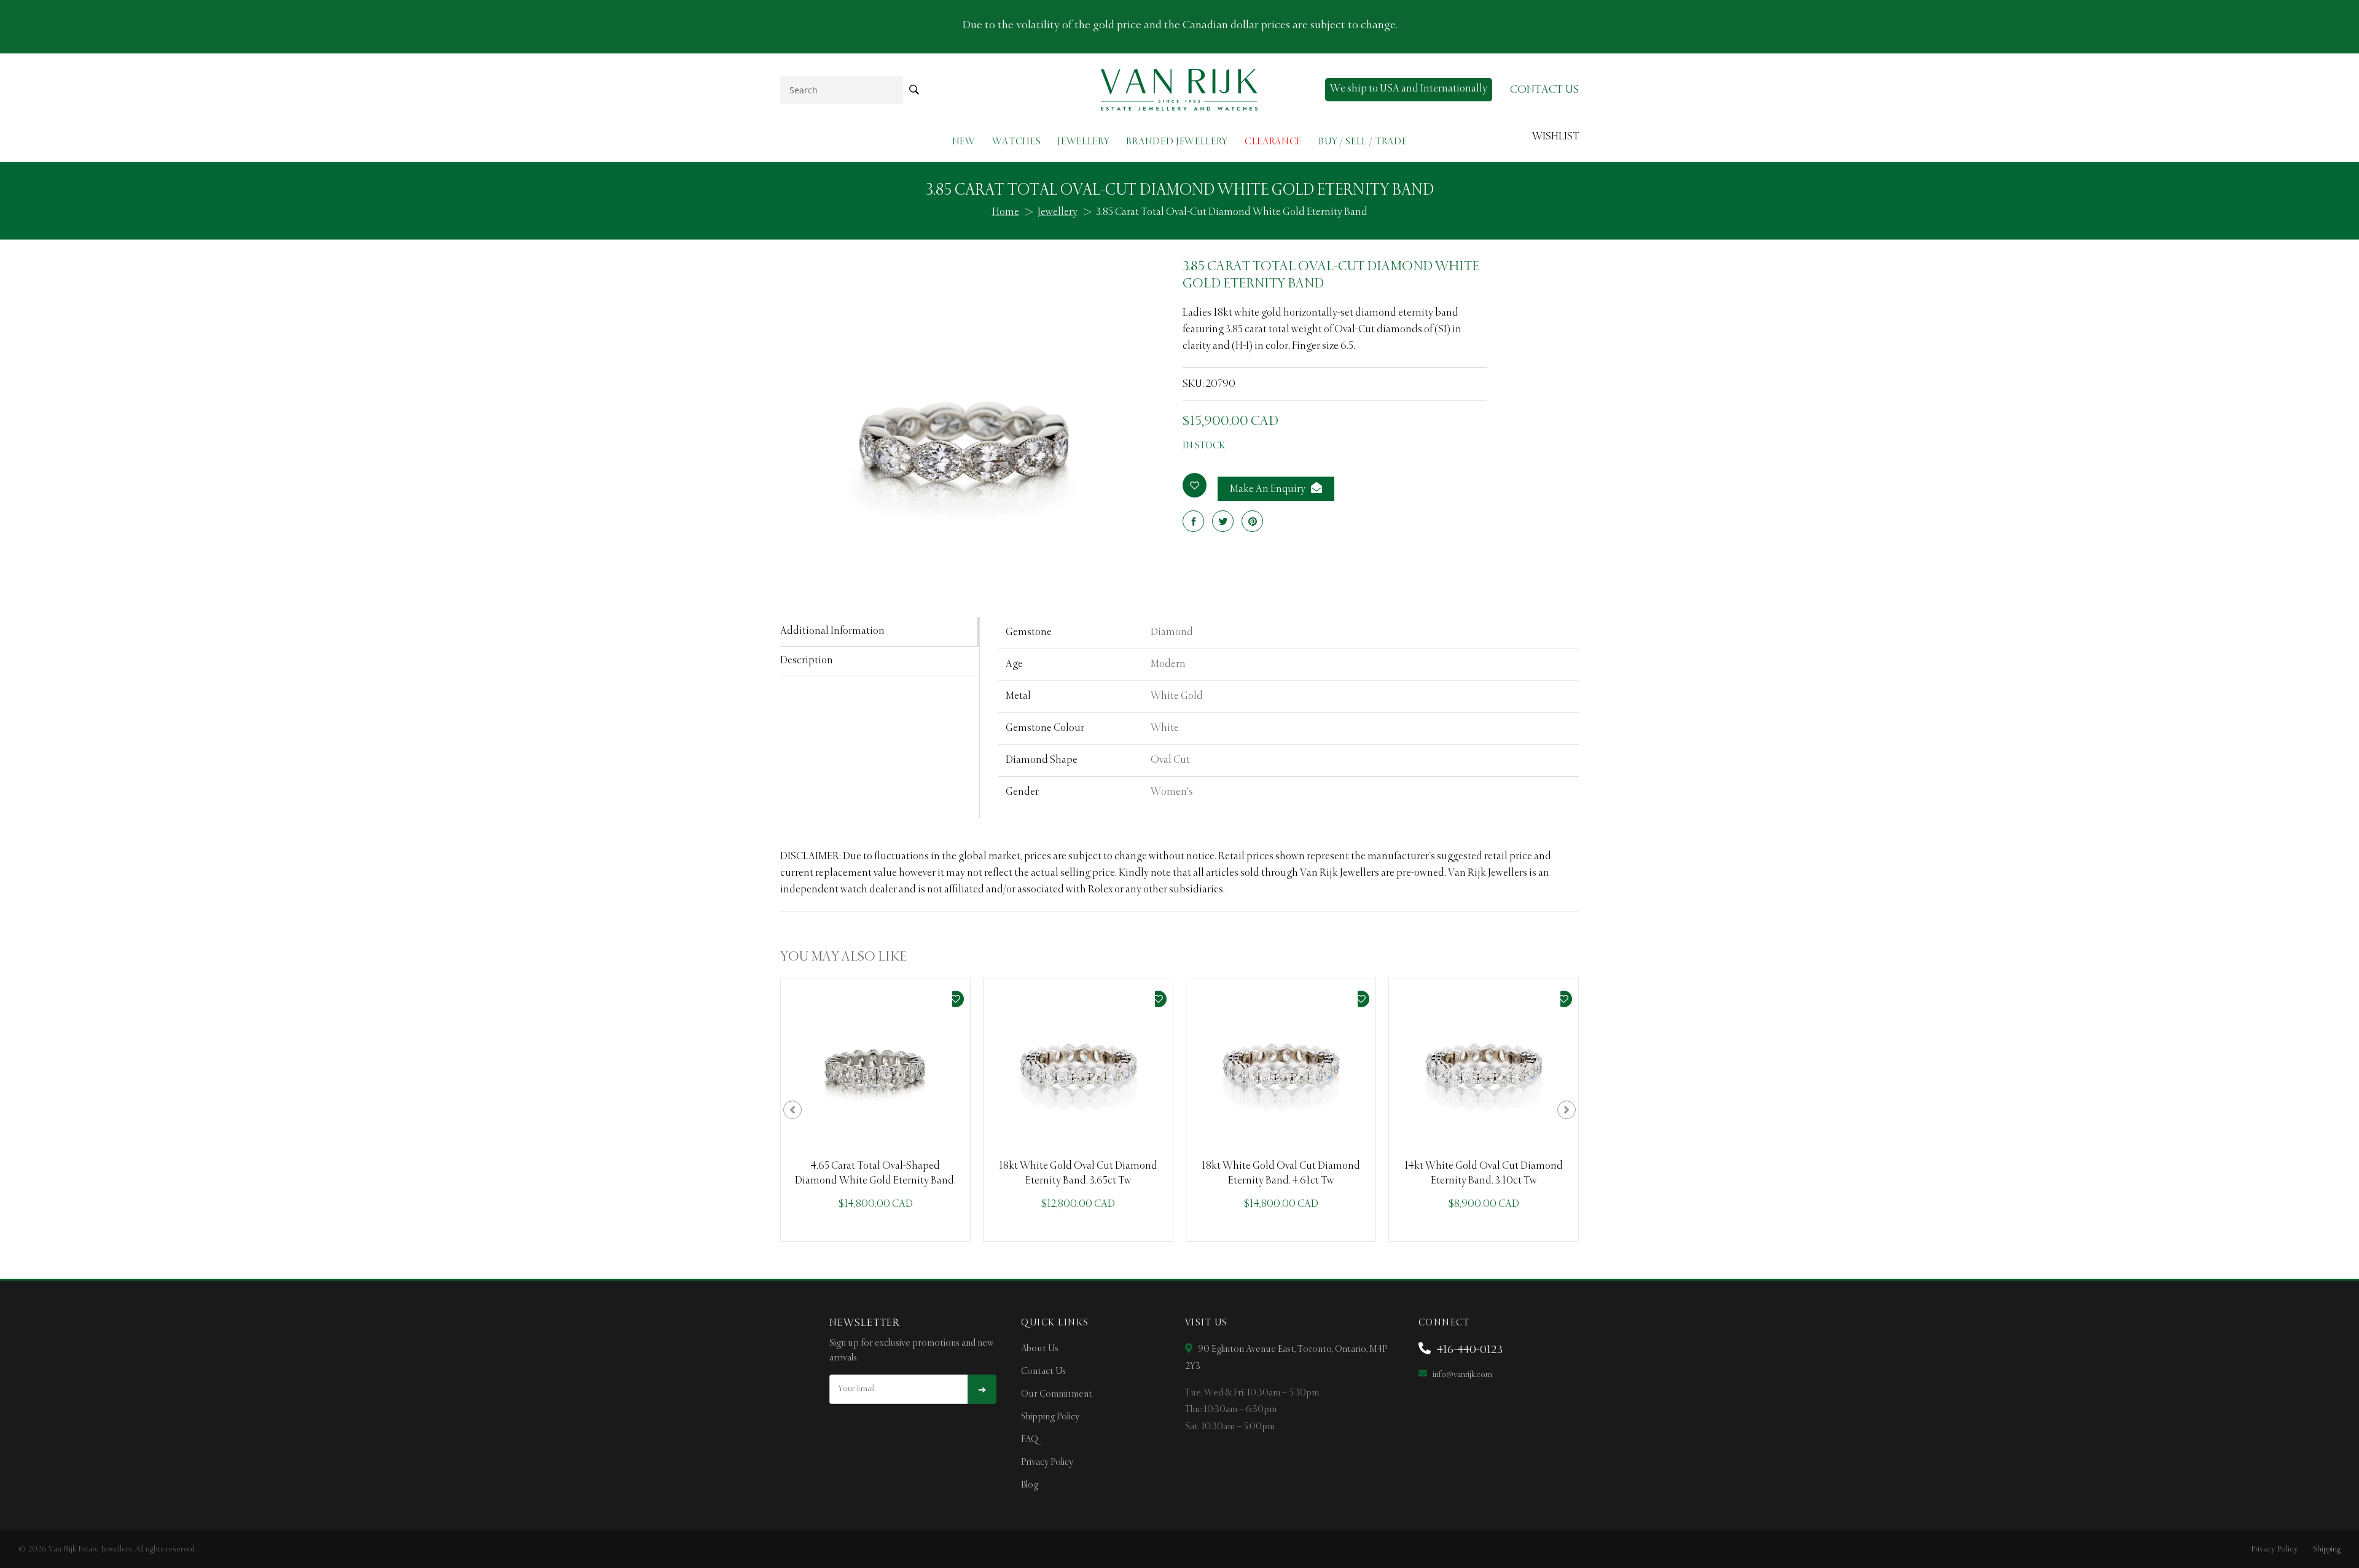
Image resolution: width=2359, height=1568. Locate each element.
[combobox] (842, 90)
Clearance (1273, 142)
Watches (1017, 142)
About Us (1040, 1349)
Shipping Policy (1050, 1417)
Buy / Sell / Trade (1363, 142)
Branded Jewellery (1177, 142)
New (964, 142)
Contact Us (1043, 1371)
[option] (875, 1110)
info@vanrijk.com (1461, 1375)
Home (1006, 213)
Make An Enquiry (1269, 490)
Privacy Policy (1047, 1462)
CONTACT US (1544, 90)
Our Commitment (1057, 1394)
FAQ (1030, 1440)
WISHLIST (1555, 137)
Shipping (2327, 1549)
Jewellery (1083, 142)
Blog (1030, 1485)
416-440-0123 (1469, 1350)
